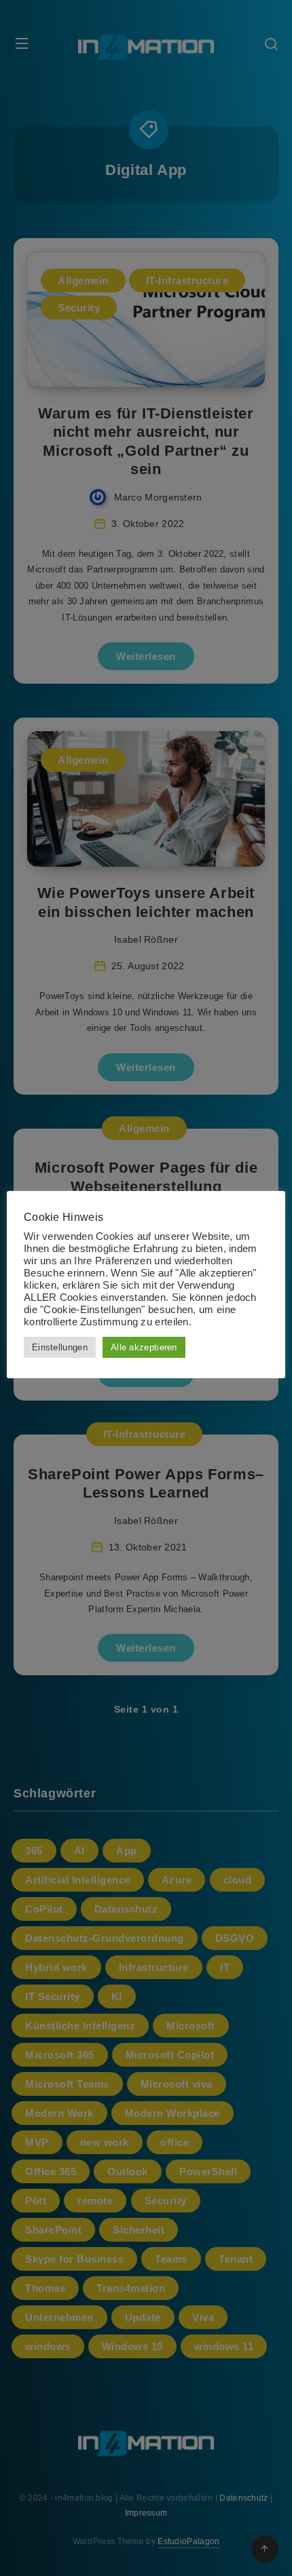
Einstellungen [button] (60, 1347)
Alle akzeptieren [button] (144, 1347)
